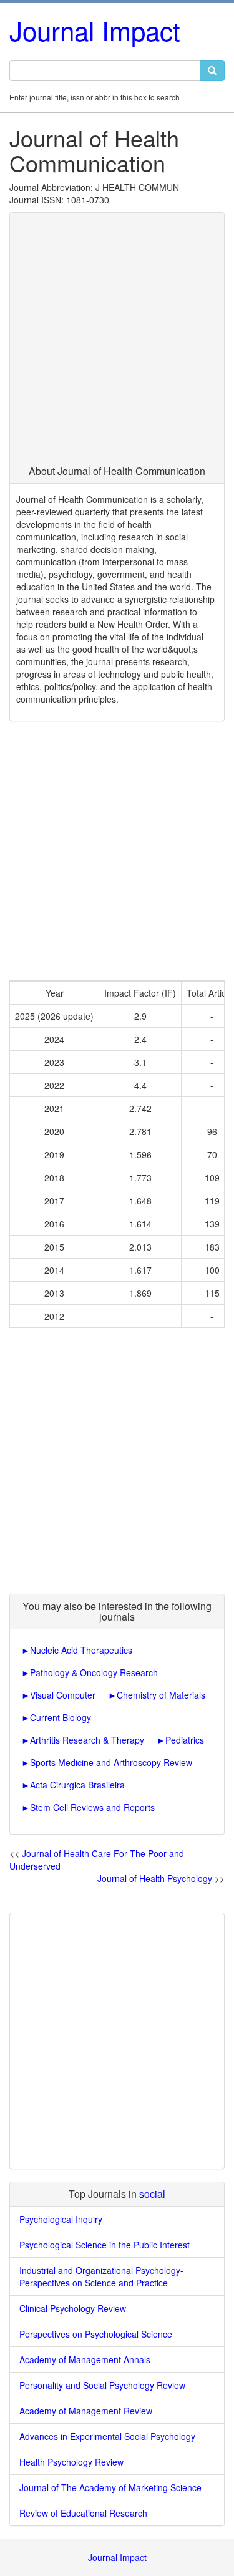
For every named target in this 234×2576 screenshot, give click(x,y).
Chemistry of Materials (161, 1695)
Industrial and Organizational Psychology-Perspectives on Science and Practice (101, 2276)
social (152, 2194)
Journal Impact (95, 30)
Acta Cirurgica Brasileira (77, 1785)
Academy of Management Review (86, 2411)
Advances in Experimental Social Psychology (107, 2436)
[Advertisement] (117, 342)
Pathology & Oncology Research (94, 1672)
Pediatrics (185, 1740)
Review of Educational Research (83, 2513)
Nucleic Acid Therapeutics (81, 1650)
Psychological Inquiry (61, 2219)
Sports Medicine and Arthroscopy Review (111, 1762)
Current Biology (61, 1717)
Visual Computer (63, 1695)
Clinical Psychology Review (73, 2308)
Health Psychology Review (71, 2462)
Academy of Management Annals (85, 2359)
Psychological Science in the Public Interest (105, 2245)
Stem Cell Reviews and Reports (92, 1807)
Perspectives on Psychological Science (96, 2334)
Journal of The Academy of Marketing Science (110, 2487)
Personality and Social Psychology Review (102, 2385)
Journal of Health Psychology (155, 1878)
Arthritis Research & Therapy (87, 1740)
